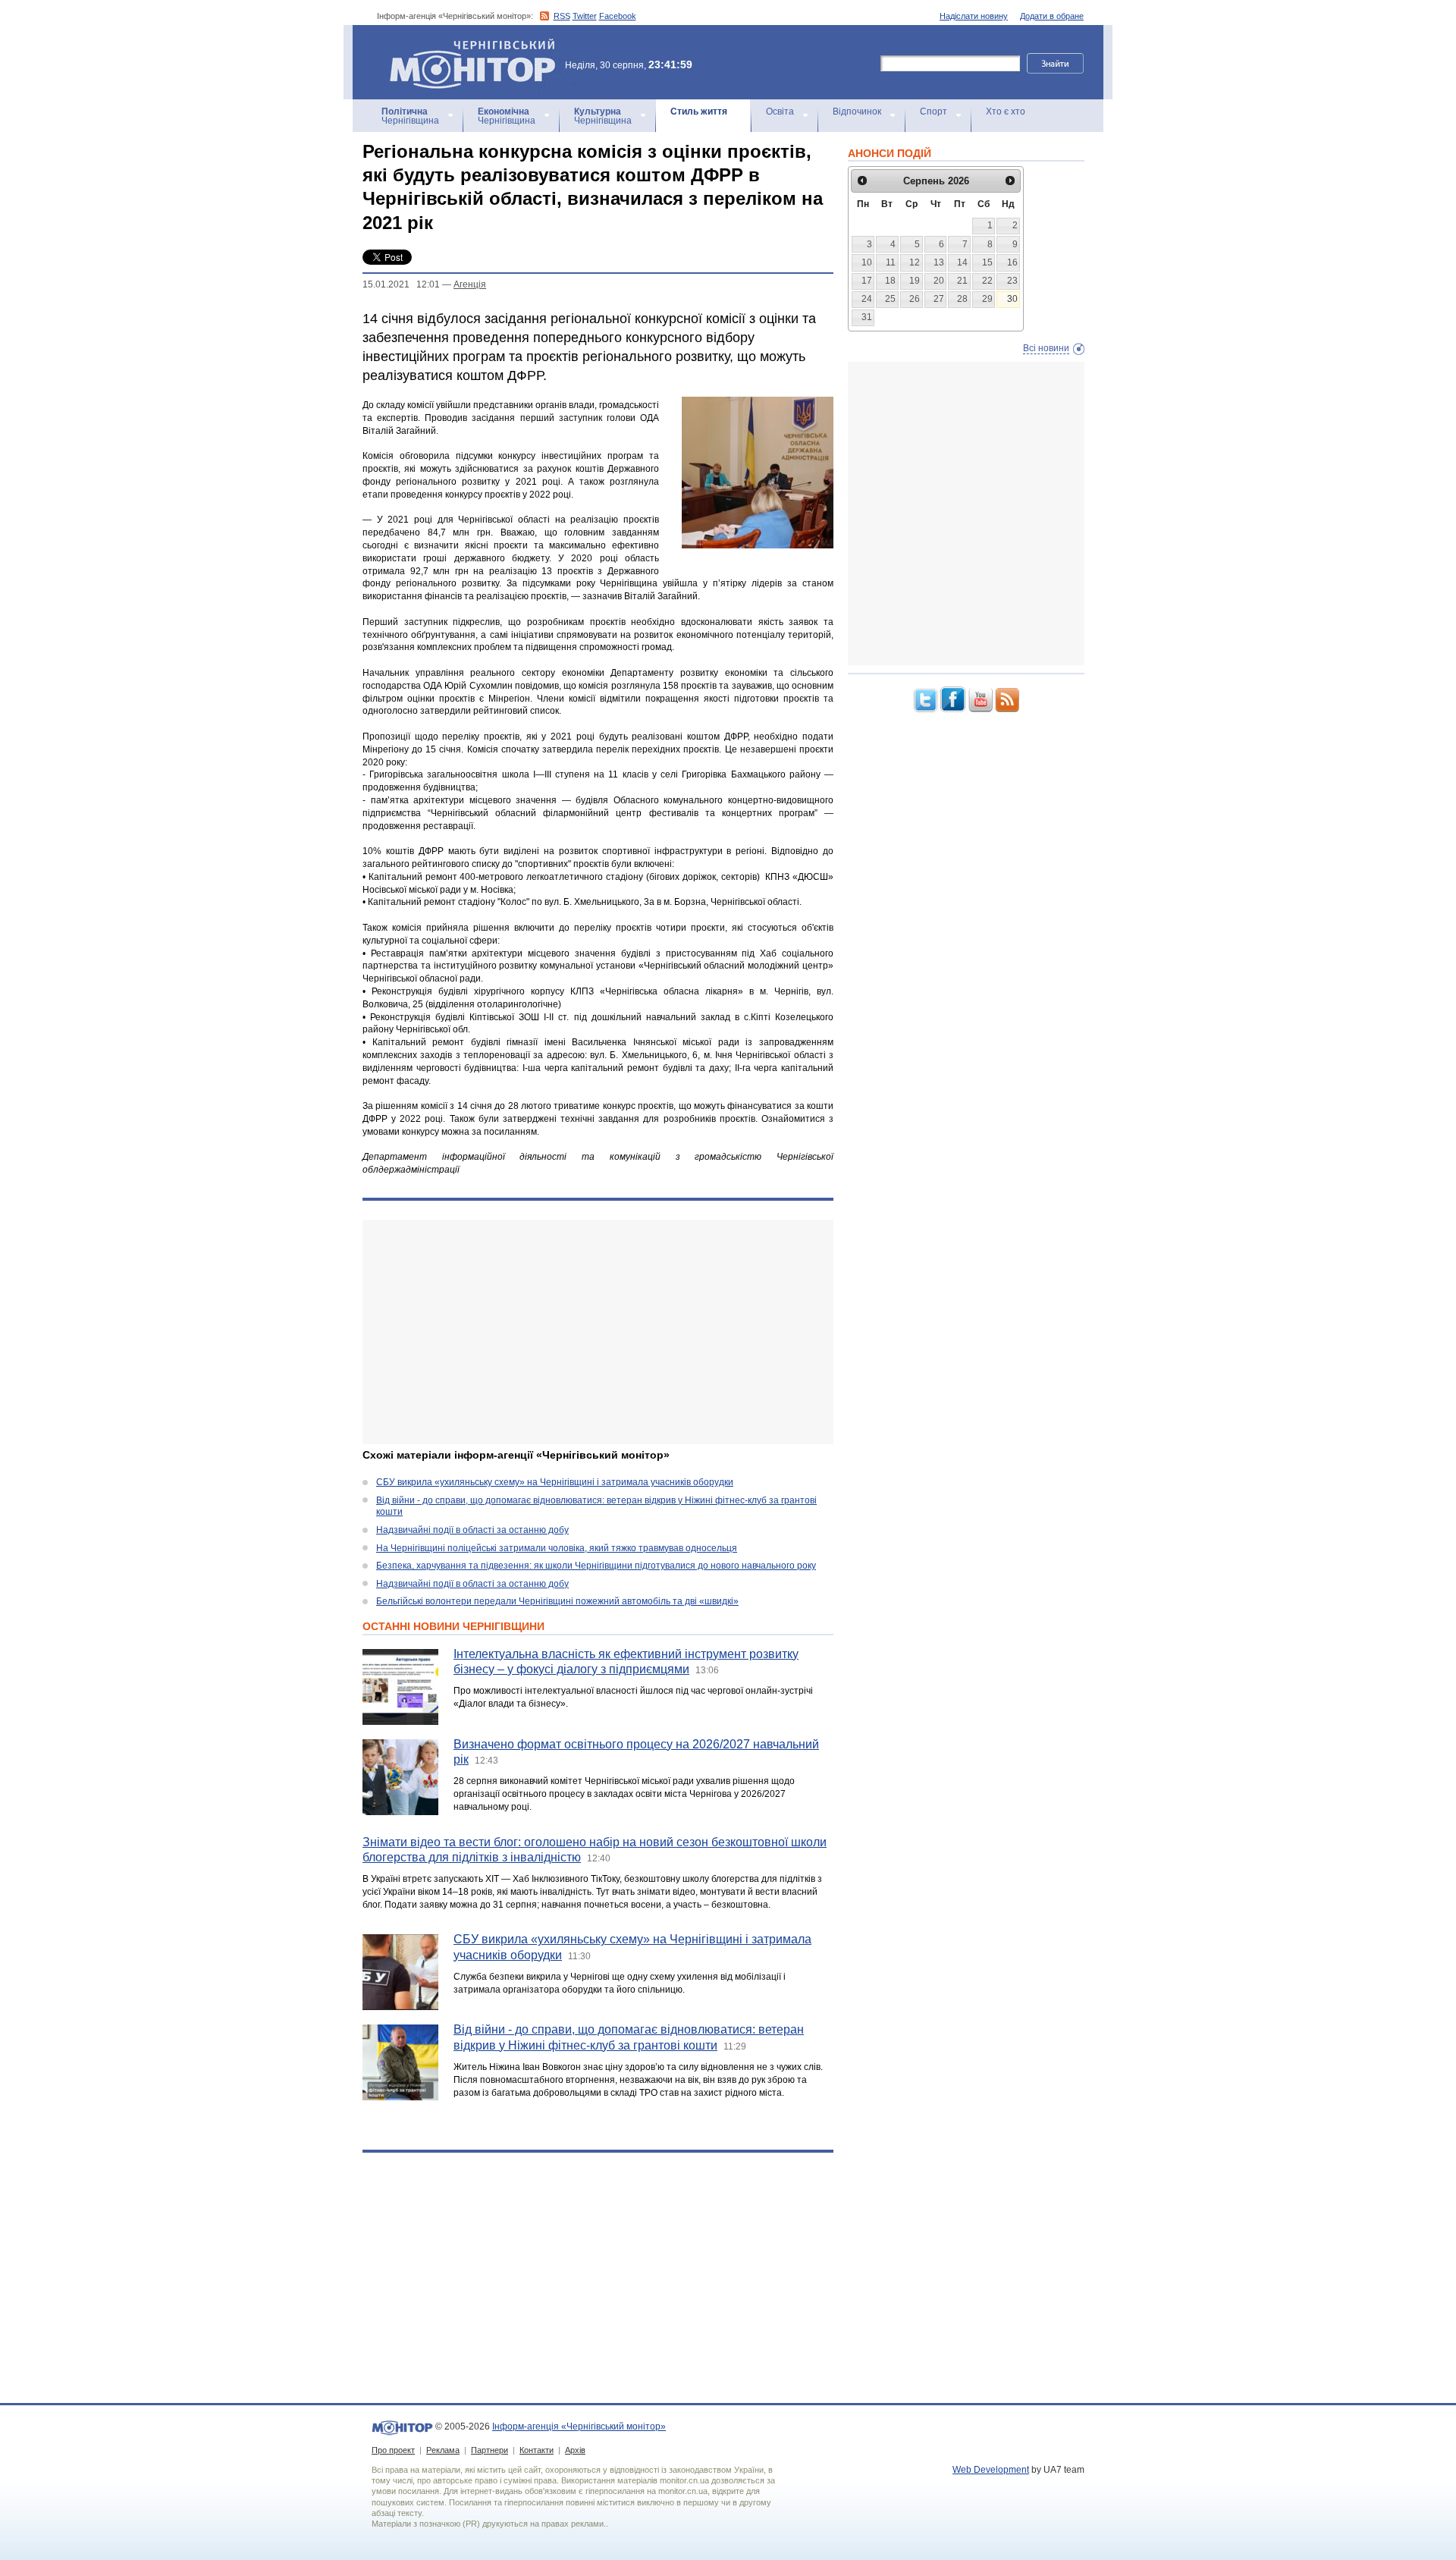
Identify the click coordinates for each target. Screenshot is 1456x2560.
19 (915, 281)
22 (987, 281)
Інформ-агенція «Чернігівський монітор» (465, 45)
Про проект (393, 2450)
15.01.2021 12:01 (401, 284)
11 (891, 262)
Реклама (443, 2450)
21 (962, 281)
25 (890, 299)
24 (867, 299)
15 (987, 262)
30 (1012, 299)
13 (939, 262)
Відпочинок (857, 112)
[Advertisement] (598, 1332)
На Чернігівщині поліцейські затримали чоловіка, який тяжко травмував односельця (557, 1548)
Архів (575, 2450)
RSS (562, 16)
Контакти (537, 2450)
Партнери (490, 2450)
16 (1012, 262)
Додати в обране (1052, 16)
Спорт (934, 112)
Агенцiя (470, 284)
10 (867, 262)
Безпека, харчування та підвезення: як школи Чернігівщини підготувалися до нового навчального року (596, 1566)
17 (867, 281)
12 (915, 262)
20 (939, 281)
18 (890, 281)
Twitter (585, 16)
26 (915, 299)
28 (962, 299)
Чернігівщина (410, 116)
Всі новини (1046, 348)
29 (987, 299)
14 (962, 262)
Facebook (618, 16)
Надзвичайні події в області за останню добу (472, 1530)
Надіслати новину (974, 16)
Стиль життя (699, 112)
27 (939, 299)
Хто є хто (1006, 112)
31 (867, 317)
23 (1012, 281)
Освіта (780, 112)
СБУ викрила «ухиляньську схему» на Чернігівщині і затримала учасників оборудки (555, 1482)
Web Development (991, 2470)
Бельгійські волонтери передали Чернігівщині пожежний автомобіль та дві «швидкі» (557, 1601)
